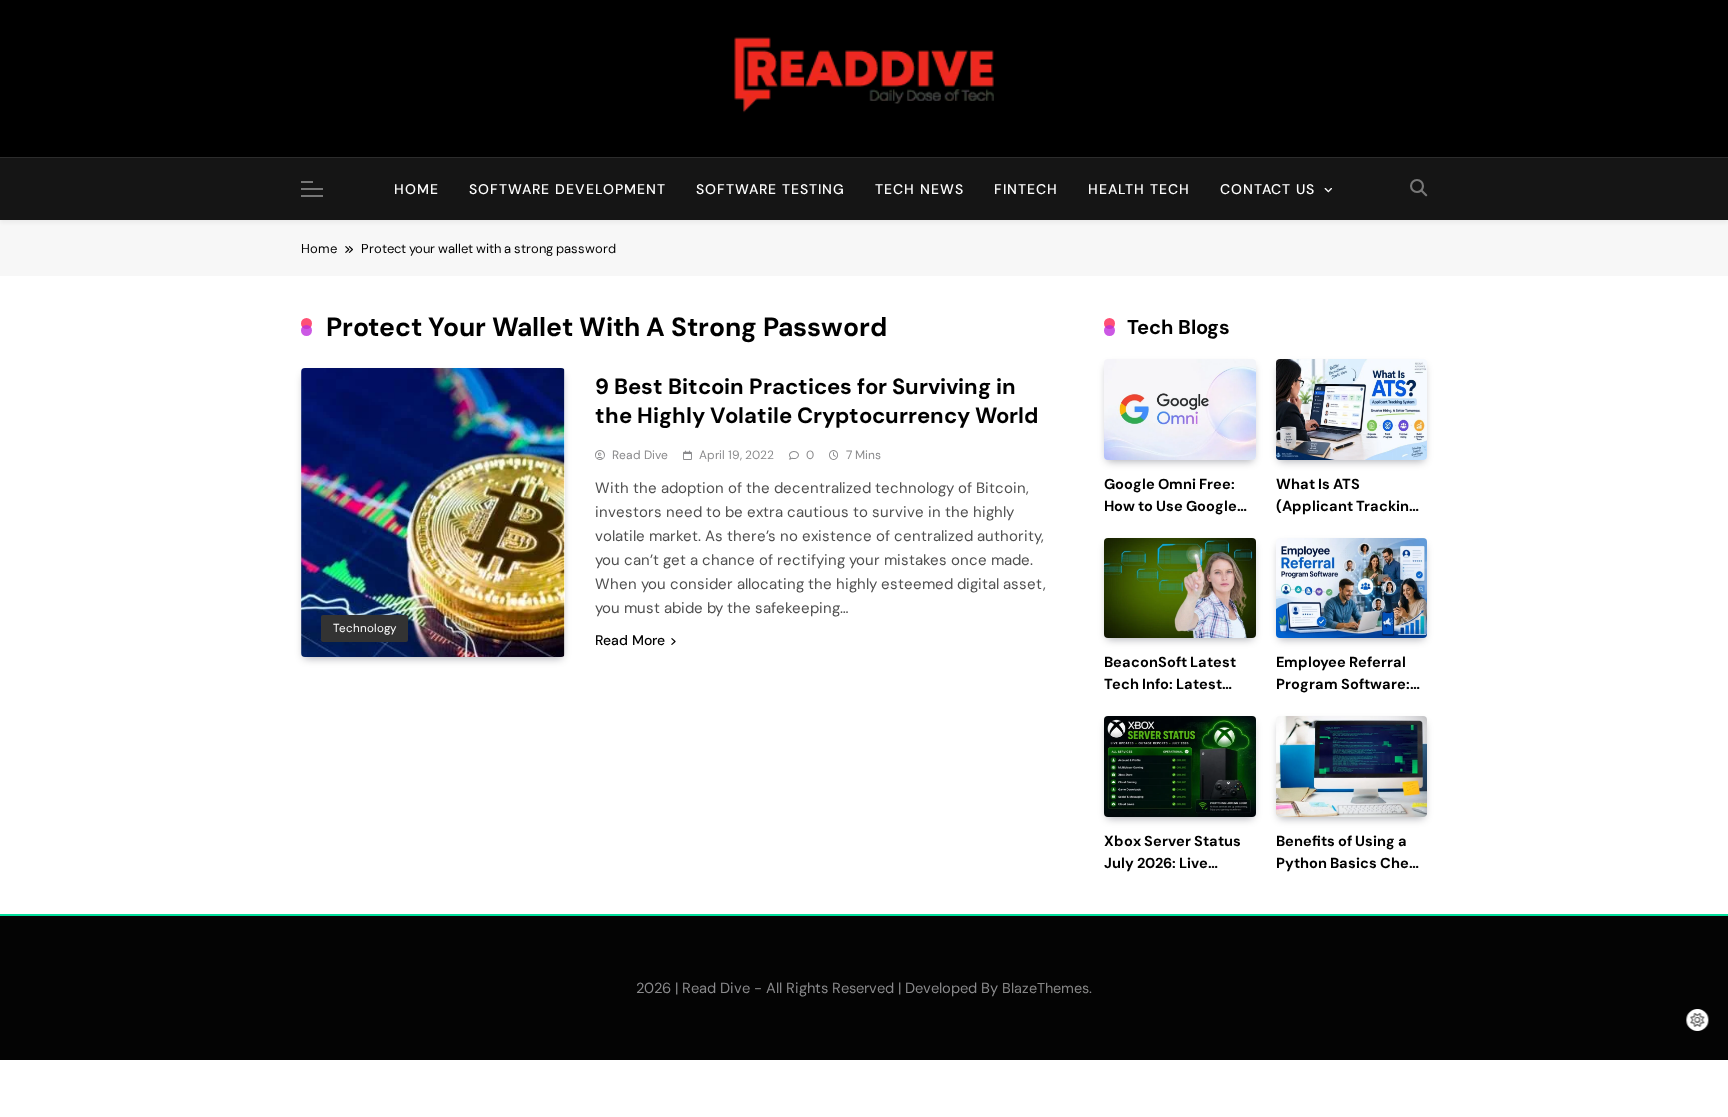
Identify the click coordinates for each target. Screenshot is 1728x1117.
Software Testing (770, 189)
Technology (364, 628)
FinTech (1026, 189)
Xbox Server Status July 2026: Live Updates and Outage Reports (1178, 874)
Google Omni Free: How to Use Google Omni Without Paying (1179, 506)
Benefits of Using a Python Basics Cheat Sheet (1350, 863)
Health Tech (1139, 189)
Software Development (567, 189)
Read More (630, 640)
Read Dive (640, 455)
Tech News (919, 189)
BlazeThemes (1045, 988)
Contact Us (1267, 189)
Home (416, 189)
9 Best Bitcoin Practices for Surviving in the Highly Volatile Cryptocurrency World (816, 401)
